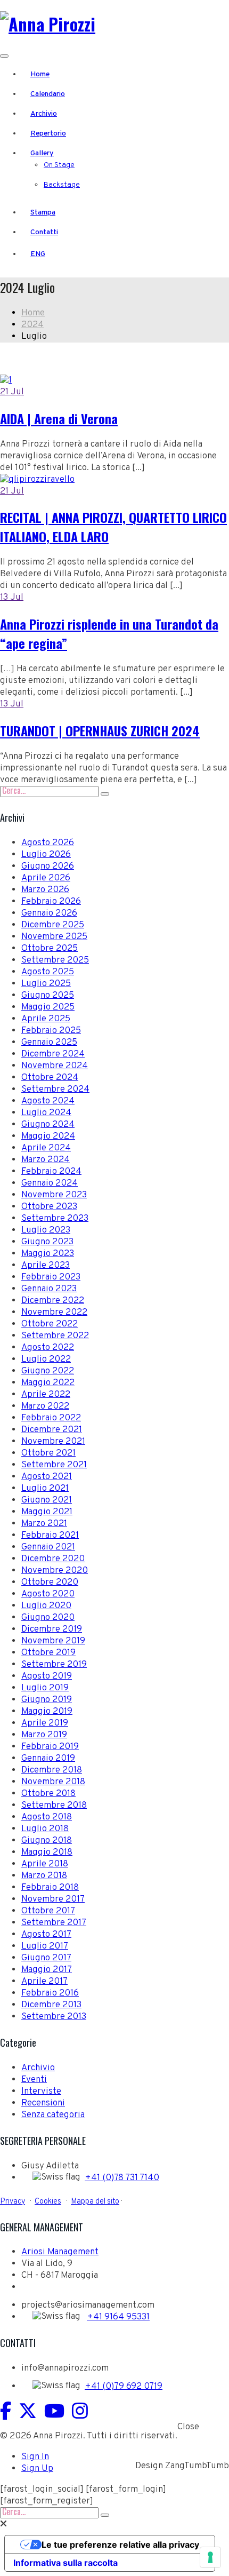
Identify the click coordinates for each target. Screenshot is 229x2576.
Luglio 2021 (45, 1489)
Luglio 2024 (46, 1113)
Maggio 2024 (48, 1136)
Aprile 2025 (46, 1019)
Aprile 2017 (44, 1982)
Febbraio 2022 (51, 1418)
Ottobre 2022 (50, 1324)
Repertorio (48, 134)
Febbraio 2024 (51, 1172)
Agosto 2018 (47, 1817)
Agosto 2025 (48, 972)
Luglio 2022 (46, 1359)
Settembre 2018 (54, 1806)
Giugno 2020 (48, 1618)
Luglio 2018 (45, 1829)
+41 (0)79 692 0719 (124, 2387)
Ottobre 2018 (48, 1794)
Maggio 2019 (47, 1712)
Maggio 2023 (48, 1254)
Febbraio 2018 (50, 1888)
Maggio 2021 (47, 1512)
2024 (32, 325)
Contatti (44, 232)
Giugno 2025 (48, 996)
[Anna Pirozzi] (48, 24)
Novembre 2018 (53, 1782)
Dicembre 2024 (53, 1054)
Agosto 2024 (48, 1101)
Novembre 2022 (54, 1313)
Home (40, 74)
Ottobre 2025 (50, 949)
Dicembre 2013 (51, 2005)
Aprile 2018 (45, 1864)
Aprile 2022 (46, 1395)
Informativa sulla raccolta (66, 2563)
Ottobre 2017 (48, 1911)
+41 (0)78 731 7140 (122, 2178)
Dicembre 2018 (52, 1770)
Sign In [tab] (35, 2457)
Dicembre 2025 (53, 925)
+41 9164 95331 (118, 2317)
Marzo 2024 (46, 1160)
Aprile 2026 (46, 878)
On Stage (59, 165)
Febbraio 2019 (50, 1747)
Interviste (41, 2092)
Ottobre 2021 (48, 1453)
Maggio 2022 (48, 1383)
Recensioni (43, 2103)
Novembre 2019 (53, 1641)
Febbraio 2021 (50, 1536)
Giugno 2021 (47, 1500)
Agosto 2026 (48, 843)
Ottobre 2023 (49, 1207)
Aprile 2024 (46, 1148)
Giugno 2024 (48, 1125)
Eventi (34, 2080)
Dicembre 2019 (52, 1629)
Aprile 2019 (45, 1723)
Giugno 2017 (46, 1958)
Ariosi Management (60, 2252)
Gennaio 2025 (49, 1043)
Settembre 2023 (55, 1219)
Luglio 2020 (46, 1606)
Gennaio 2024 (50, 1183)
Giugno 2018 (47, 1841)
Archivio (44, 114)
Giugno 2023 (47, 1242)
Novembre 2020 (55, 1571)
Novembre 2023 (54, 1195)
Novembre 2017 (53, 1899)
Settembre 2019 (54, 1665)
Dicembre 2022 (53, 1301)
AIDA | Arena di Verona (59, 418)
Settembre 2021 (54, 1465)
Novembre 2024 (55, 1066)
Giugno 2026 (48, 866)
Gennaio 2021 (48, 1547)
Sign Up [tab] (37, 2469)
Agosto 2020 (48, 1594)
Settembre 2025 (55, 960)
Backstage (62, 185)
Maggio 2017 (47, 1970)
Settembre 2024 (55, 1090)
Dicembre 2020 (53, 1559)
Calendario (48, 94)
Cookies (48, 2201)
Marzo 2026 (45, 890)
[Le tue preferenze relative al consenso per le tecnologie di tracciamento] (210, 2557)
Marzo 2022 (45, 1406)
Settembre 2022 (55, 1336)
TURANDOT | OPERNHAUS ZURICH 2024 (100, 730)
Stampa (43, 213)
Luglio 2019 (45, 1688)
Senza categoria (53, 2115)
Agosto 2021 (47, 1477)
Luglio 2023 (46, 1230)
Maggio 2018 (47, 1853)
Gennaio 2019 (48, 1759)
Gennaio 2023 (49, 1289)
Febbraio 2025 (51, 1031)
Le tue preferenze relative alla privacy (120, 2545)
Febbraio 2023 (51, 1277)
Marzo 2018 (44, 1876)
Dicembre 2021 (52, 1430)
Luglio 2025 (46, 984)
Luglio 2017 (45, 1946)
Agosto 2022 (48, 1348)
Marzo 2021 (44, 1524)
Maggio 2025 (48, 1007)
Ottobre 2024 (50, 1078)
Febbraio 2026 (51, 902)
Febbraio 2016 (50, 1993)
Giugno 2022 (48, 1371)
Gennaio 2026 (49, 913)
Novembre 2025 (54, 937)
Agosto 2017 (46, 1935)
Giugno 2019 (47, 1700)
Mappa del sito (95, 2201)
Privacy (13, 2201)
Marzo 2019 (44, 1735)
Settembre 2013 (54, 2017)
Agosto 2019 (47, 1676)
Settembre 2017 (54, 1923)
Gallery (42, 153)
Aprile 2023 (46, 1266)
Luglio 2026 (46, 855)
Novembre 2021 (53, 1442)
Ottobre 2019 (48, 1653)
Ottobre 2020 (50, 1583)
